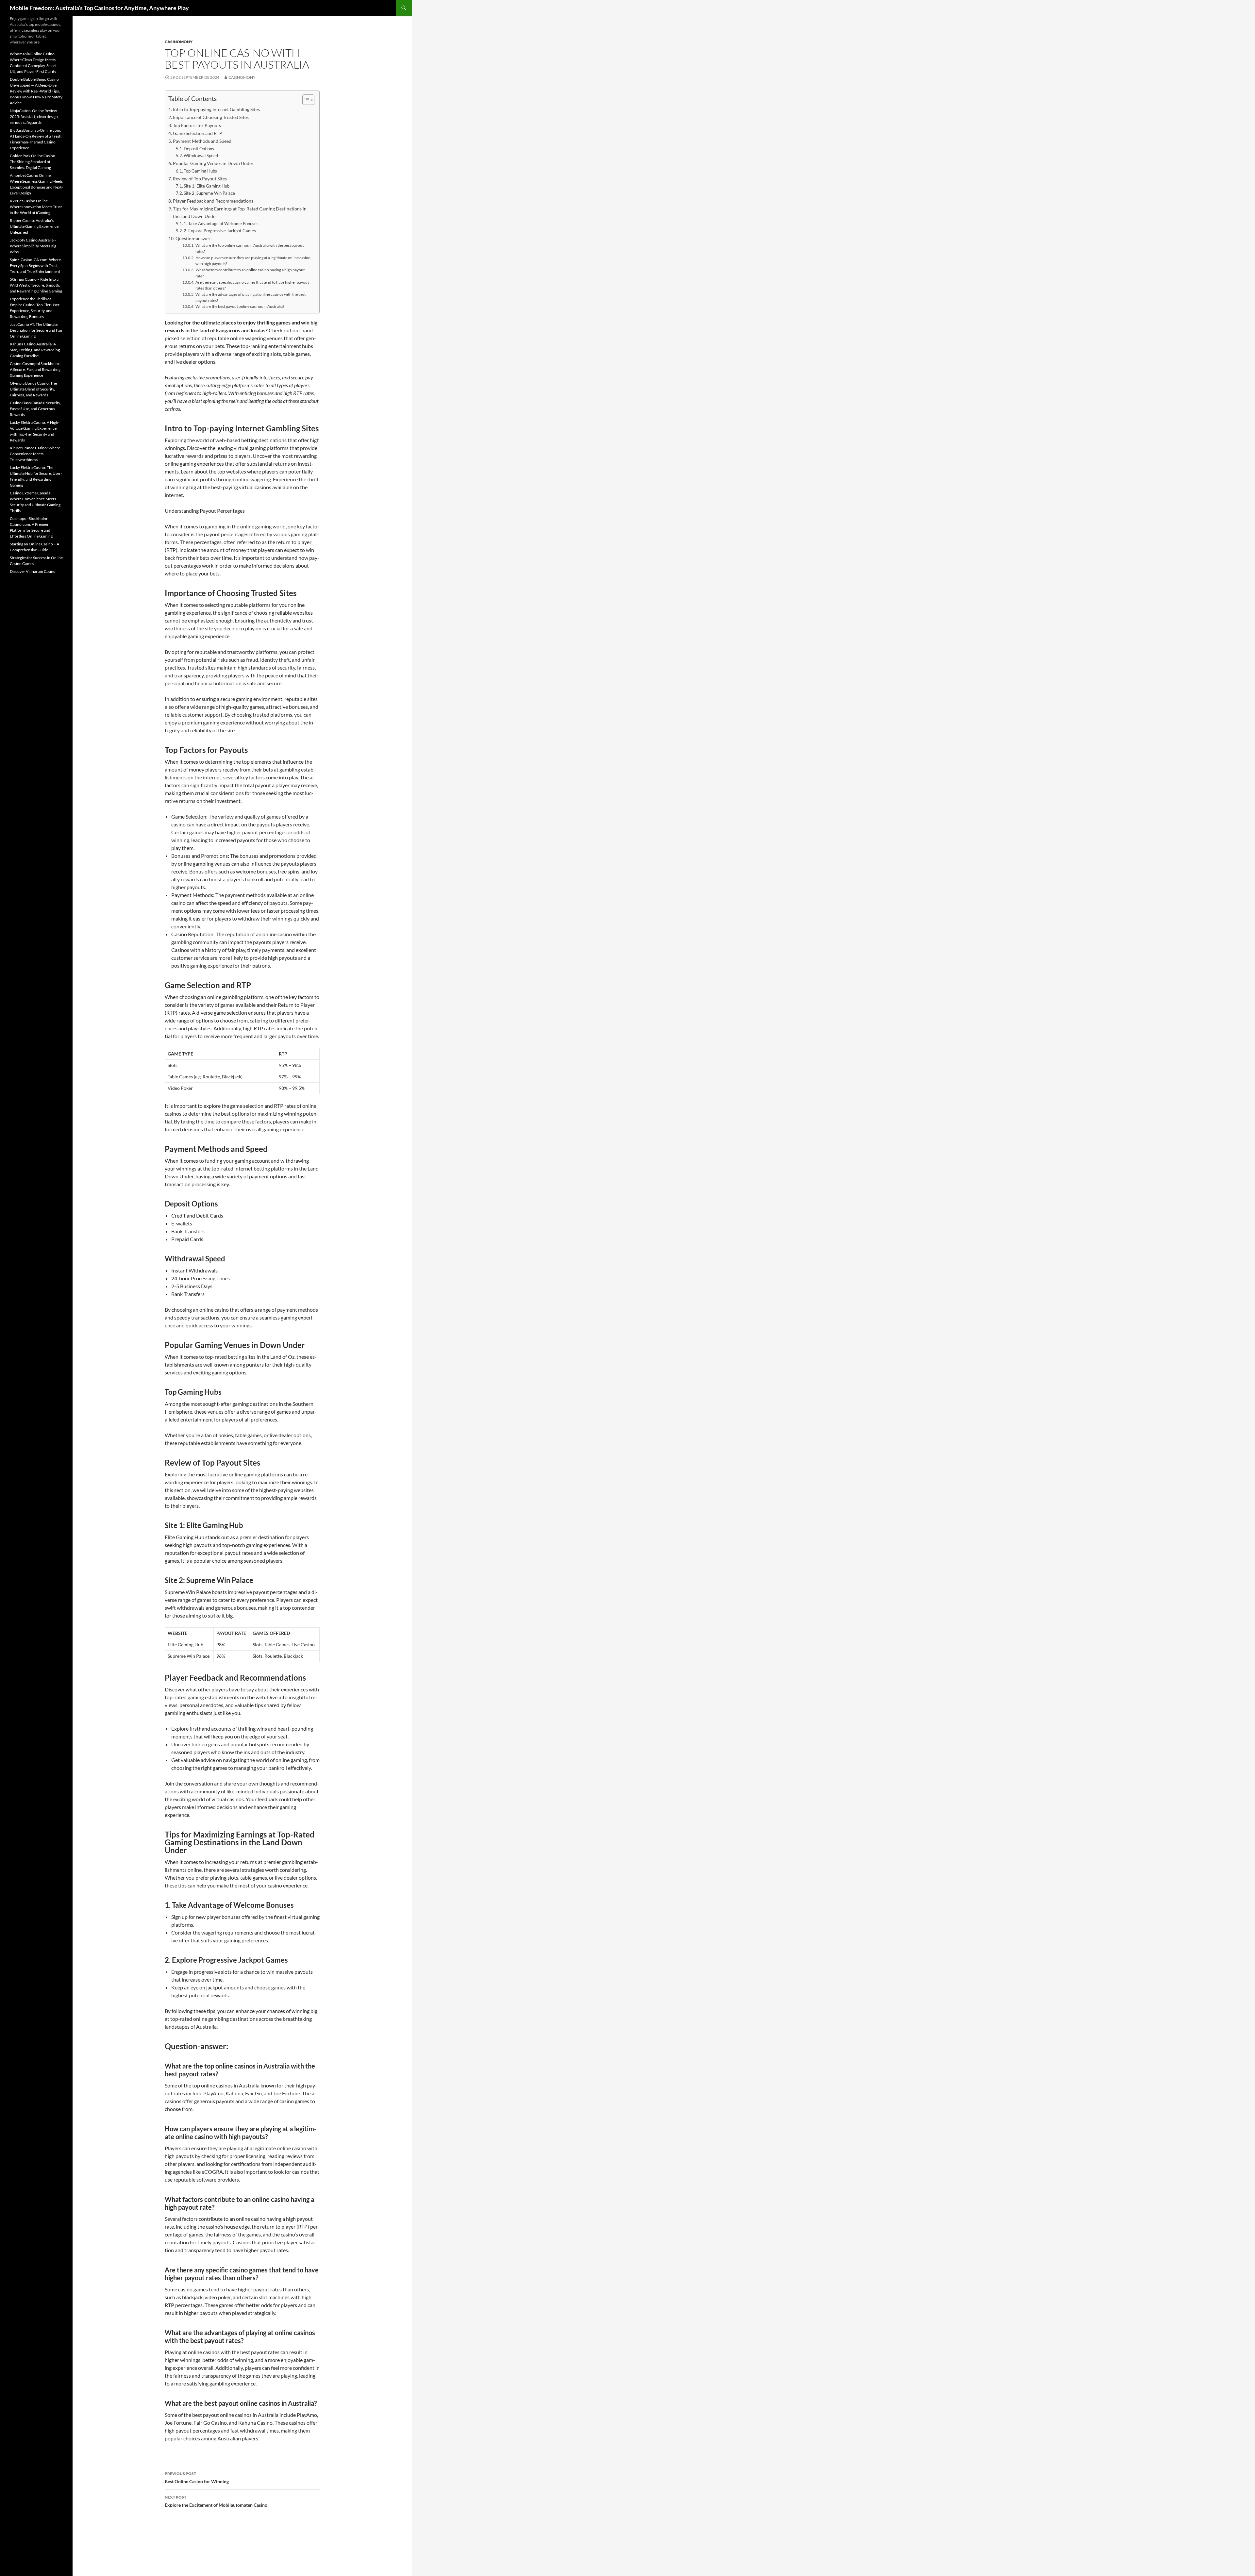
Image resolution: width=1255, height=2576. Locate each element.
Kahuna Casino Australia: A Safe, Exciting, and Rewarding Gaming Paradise (35, 350)
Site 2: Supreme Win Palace (209, 193)
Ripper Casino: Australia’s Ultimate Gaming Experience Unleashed (34, 226)
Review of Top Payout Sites (200, 179)
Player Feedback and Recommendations (213, 201)
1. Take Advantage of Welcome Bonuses (221, 224)
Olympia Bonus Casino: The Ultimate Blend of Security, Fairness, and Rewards (33, 389)
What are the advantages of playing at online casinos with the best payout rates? (251, 297)
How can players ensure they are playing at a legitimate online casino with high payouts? (253, 261)
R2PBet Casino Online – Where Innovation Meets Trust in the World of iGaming (36, 207)
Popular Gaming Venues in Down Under (213, 163)
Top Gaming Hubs (200, 171)
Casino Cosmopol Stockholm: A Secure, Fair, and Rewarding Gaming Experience (35, 369)
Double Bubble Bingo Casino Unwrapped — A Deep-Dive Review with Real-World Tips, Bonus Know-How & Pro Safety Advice (36, 91)
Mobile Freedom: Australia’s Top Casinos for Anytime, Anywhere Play (99, 8)
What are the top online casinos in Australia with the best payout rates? (250, 248)
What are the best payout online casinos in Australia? (240, 306)
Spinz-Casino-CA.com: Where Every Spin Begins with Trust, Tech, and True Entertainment (35, 266)
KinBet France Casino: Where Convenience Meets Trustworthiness (35, 454)
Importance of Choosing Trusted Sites (211, 117)
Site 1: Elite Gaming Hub (207, 186)
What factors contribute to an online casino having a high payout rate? (250, 273)
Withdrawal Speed (201, 156)
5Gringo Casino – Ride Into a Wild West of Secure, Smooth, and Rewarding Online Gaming (36, 285)
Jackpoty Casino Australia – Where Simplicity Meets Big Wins (33, 246)
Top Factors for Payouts (197, 125)
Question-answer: (194, 238)
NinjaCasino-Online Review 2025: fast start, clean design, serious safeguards (34, 116)
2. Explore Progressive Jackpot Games (220, 231)
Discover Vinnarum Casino (33, 571)
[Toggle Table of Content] (305, 100)
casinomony (179, 42)
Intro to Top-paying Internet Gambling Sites (216, 109)
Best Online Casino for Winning (197, 2478)
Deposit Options (199, 149)
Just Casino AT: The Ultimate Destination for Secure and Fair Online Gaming (36, 330)
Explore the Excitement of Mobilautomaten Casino (216, 2501)
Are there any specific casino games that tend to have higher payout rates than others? (252, 285)
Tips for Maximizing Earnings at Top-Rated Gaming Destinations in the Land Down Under (240, 212)
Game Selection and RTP (198, 133)
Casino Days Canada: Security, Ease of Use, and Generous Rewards (35, 409)
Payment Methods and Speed (202, 141)
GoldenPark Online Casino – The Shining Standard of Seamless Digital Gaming (34, 162)
